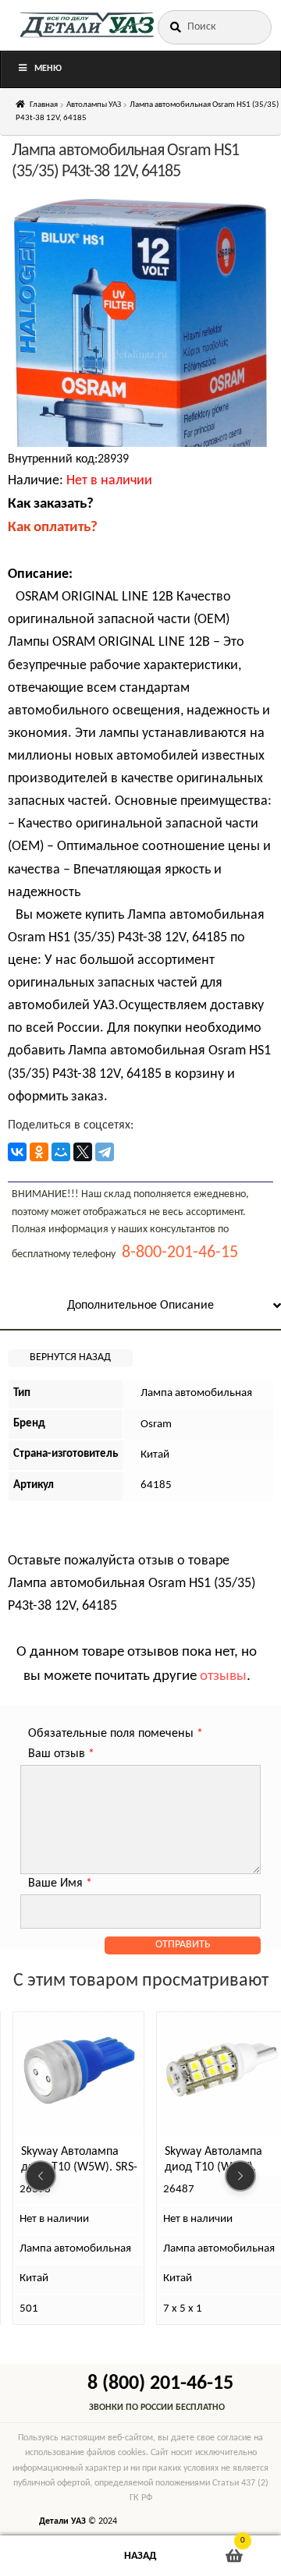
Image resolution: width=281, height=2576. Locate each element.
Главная (44, 105)
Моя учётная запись (47, 2556)
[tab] (140, 1307)
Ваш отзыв (61, 1754)
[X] (83, 1152)
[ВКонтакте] (17, 1152)
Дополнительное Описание (140, 1306)
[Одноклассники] (39, 1152)
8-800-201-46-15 (180, 1253)
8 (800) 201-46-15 (160, 2384)
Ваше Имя (60, 1883)
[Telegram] (105, 1152)
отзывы (223, 1676)
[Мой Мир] (61, 1152)
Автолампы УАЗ (94, 105)
